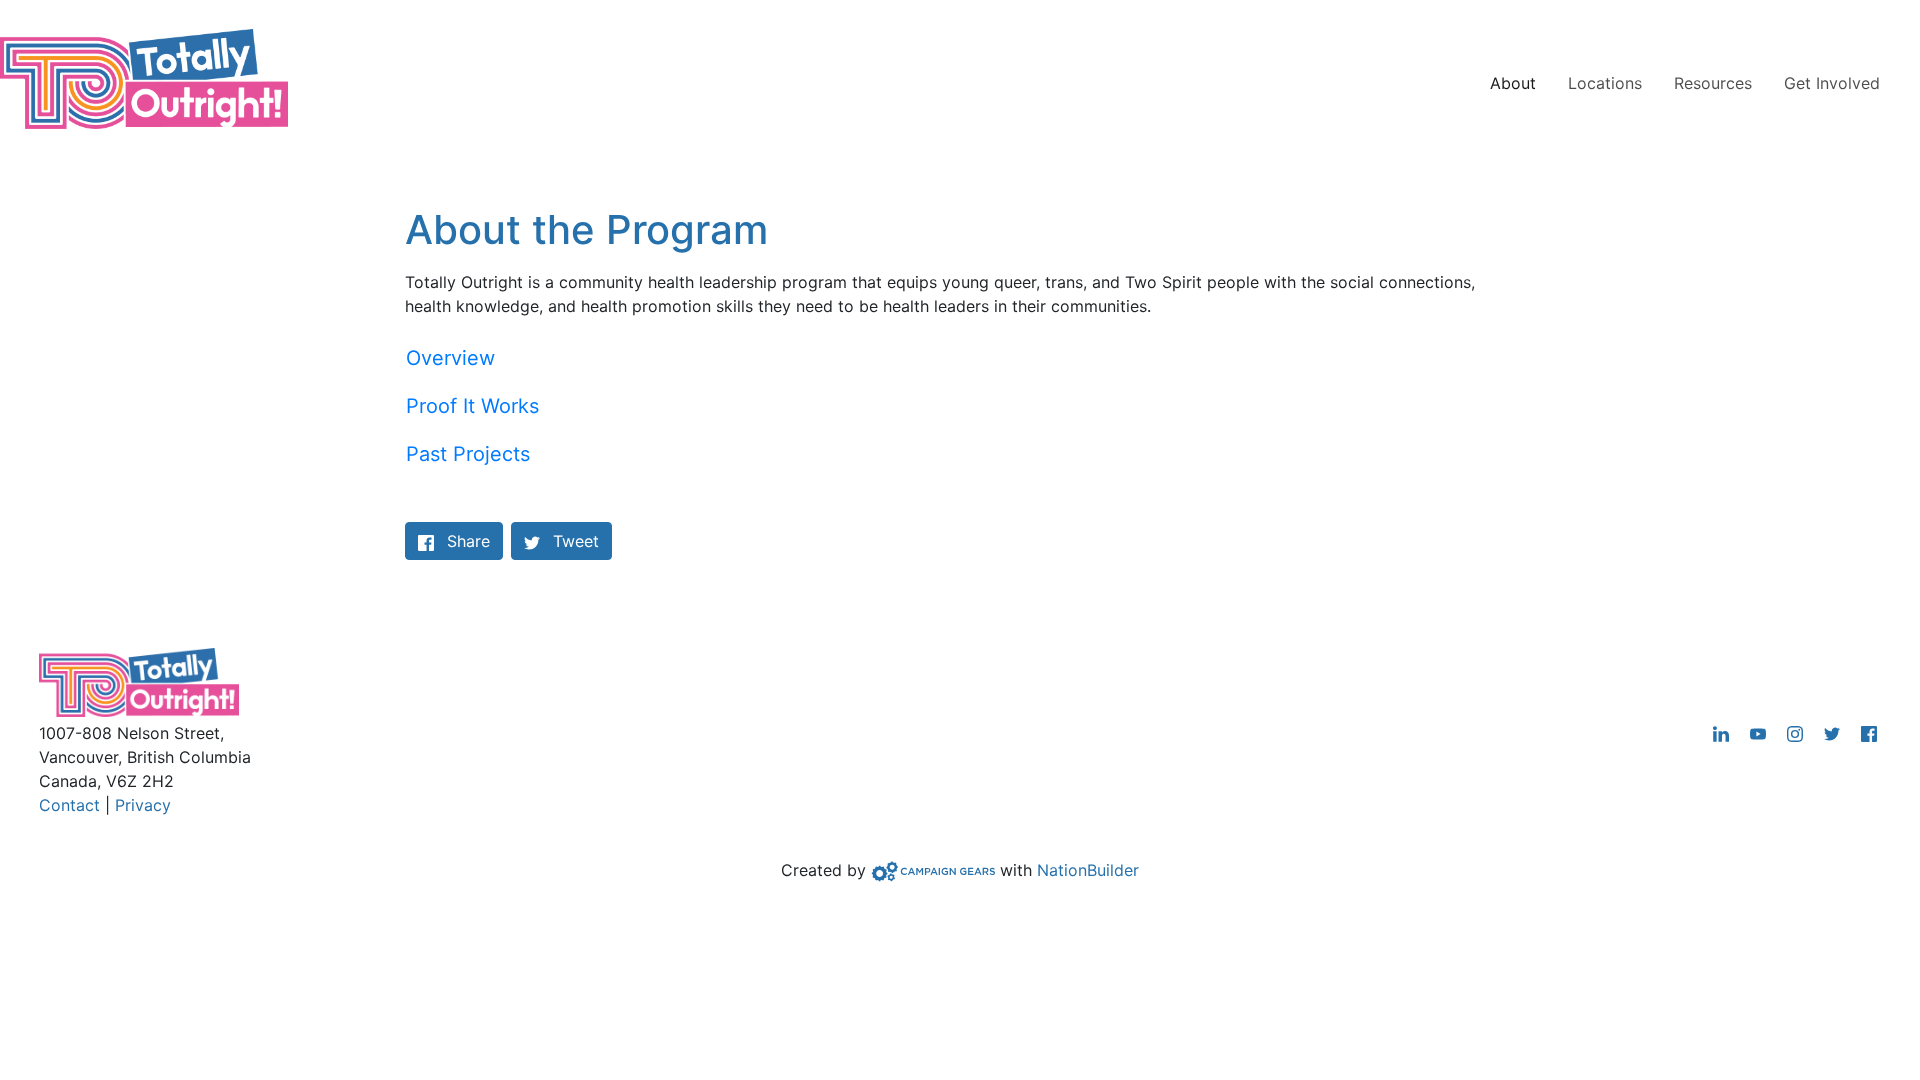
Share (475, 541)
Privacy (143, 805)
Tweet (573, 541)
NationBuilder (1088, 870)
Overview (450, 358)
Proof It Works (472, 406)
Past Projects (468, 454)
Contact (69, 805)
